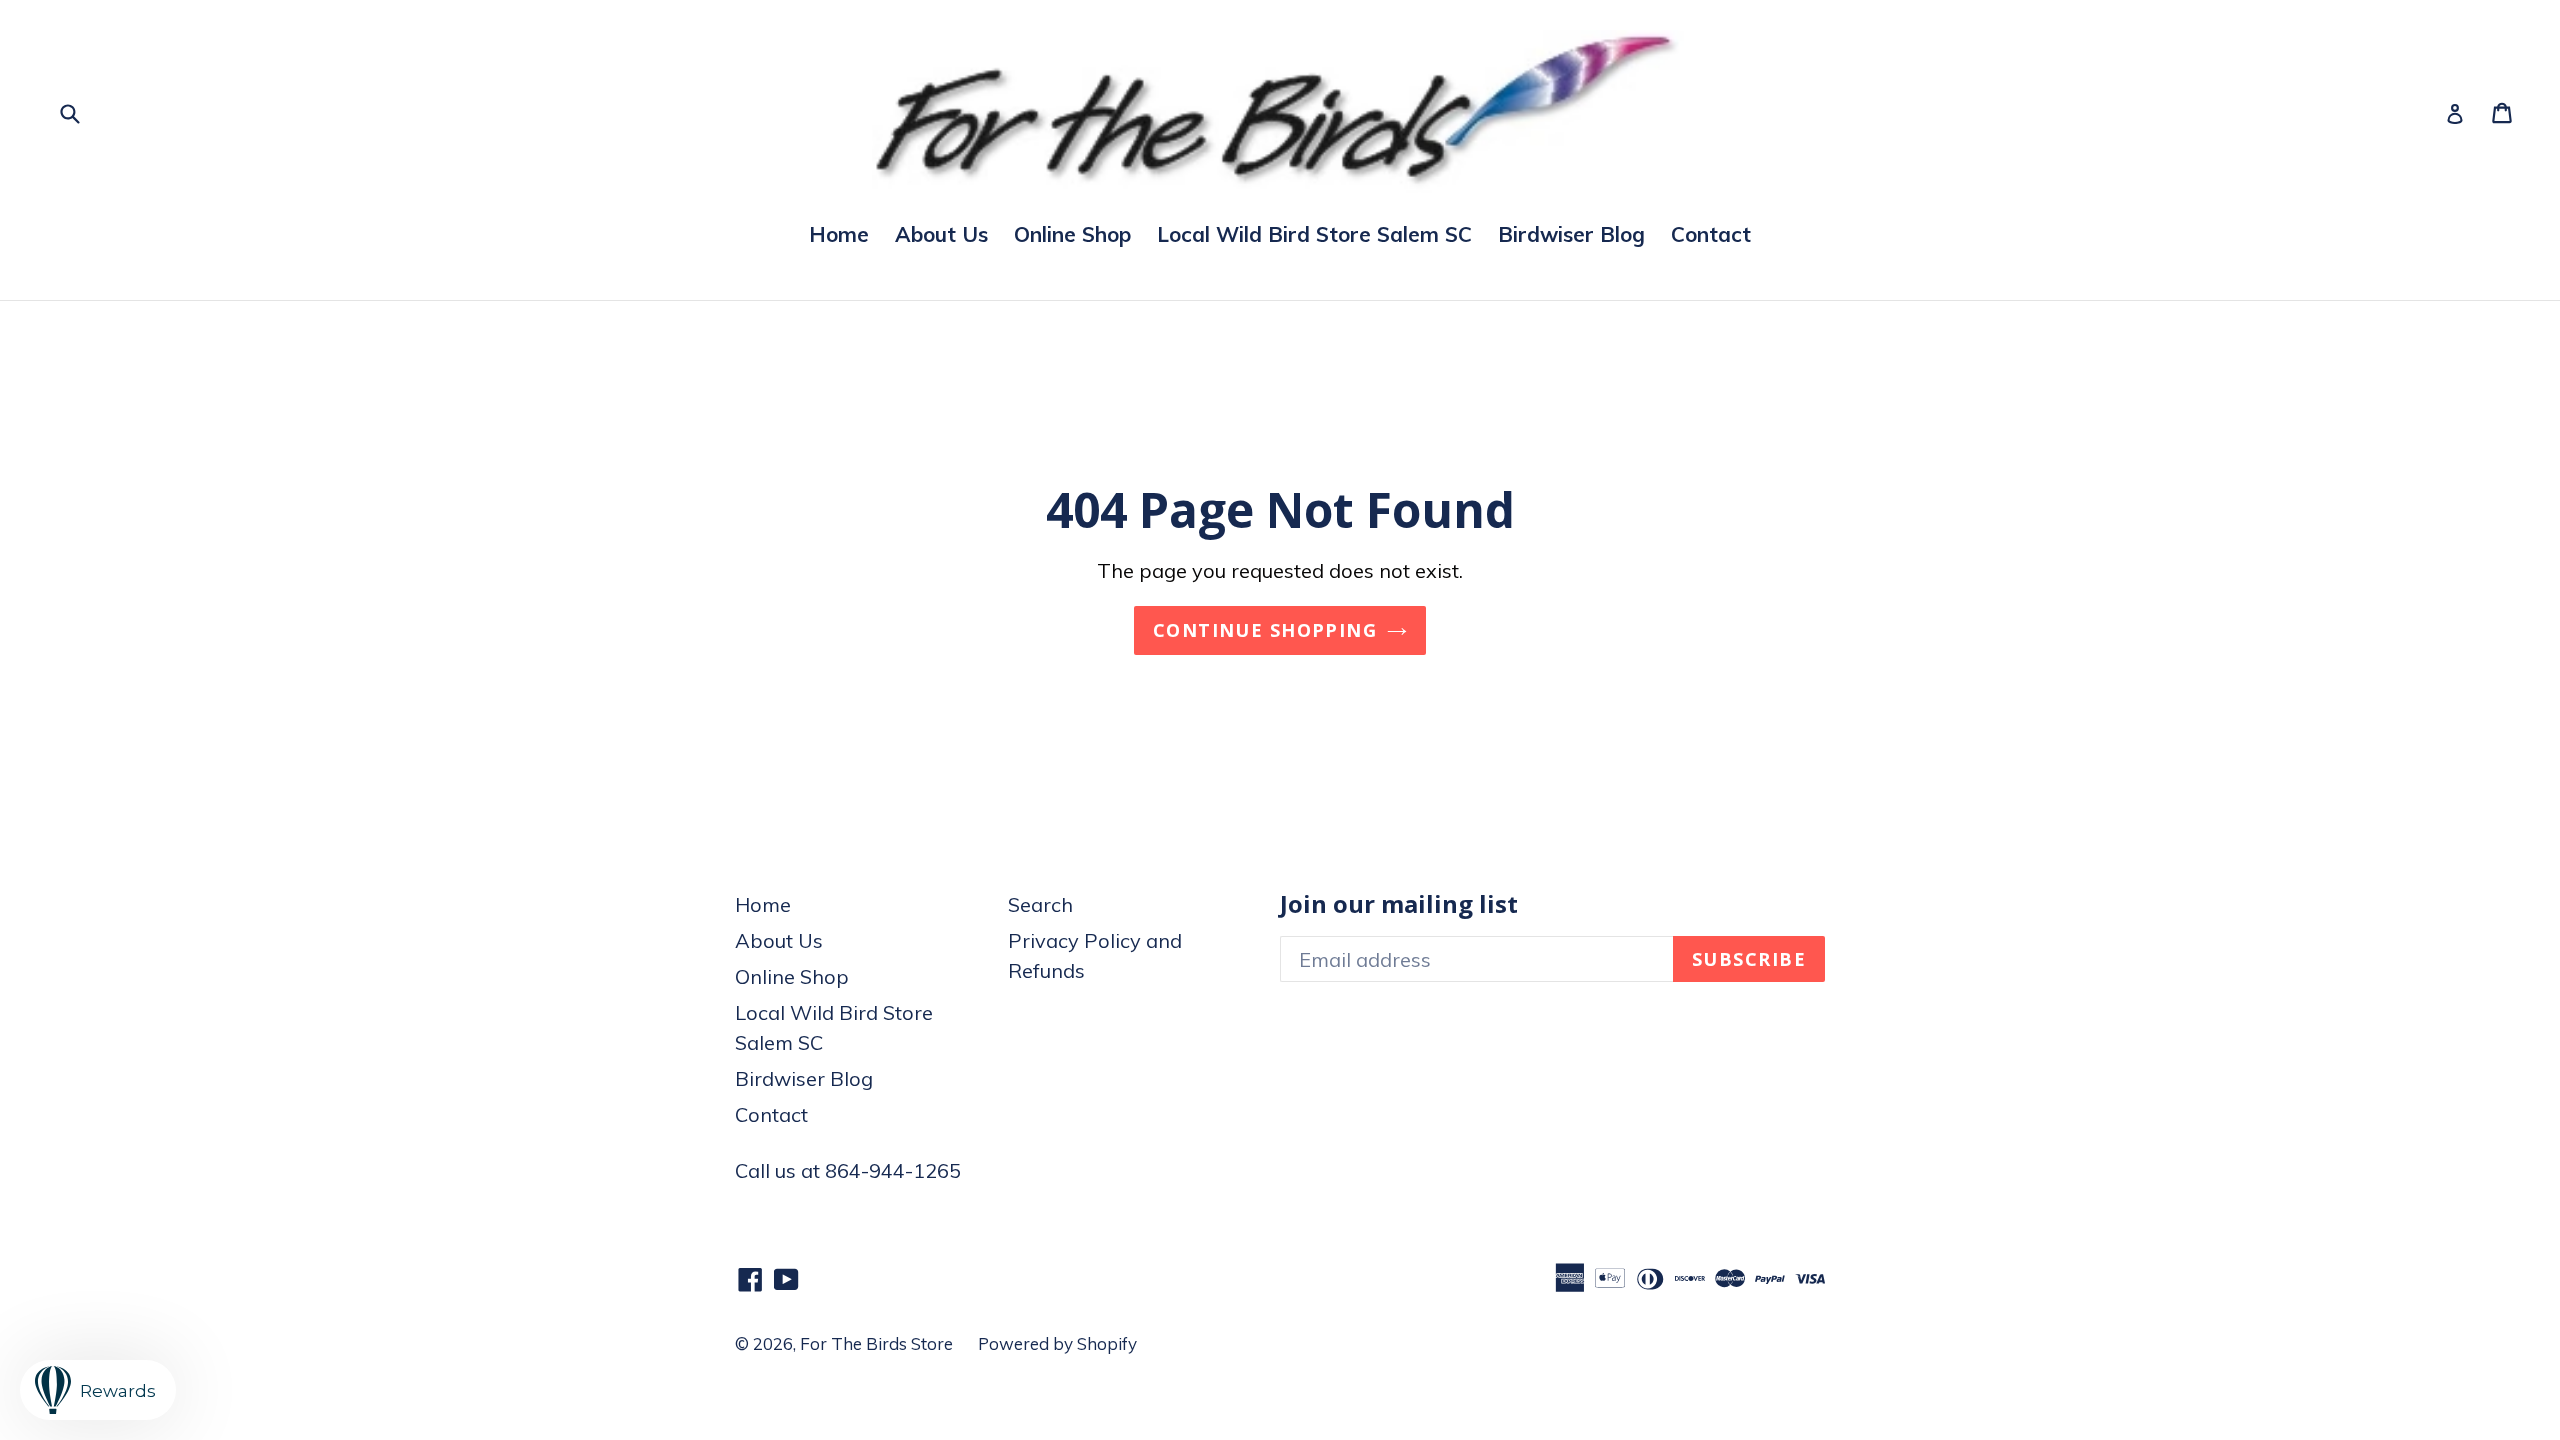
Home (839, 234)
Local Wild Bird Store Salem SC (1314, 234)
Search (1040, 904)
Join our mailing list (1399, 904)
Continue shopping (1265, 630)
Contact (1711, 234)
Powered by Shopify (1057, 1343)
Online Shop (1072, 234)
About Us (941, 234)
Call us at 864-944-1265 (848, 1170)
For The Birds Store (876, 1343)
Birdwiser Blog (1571, 234)
